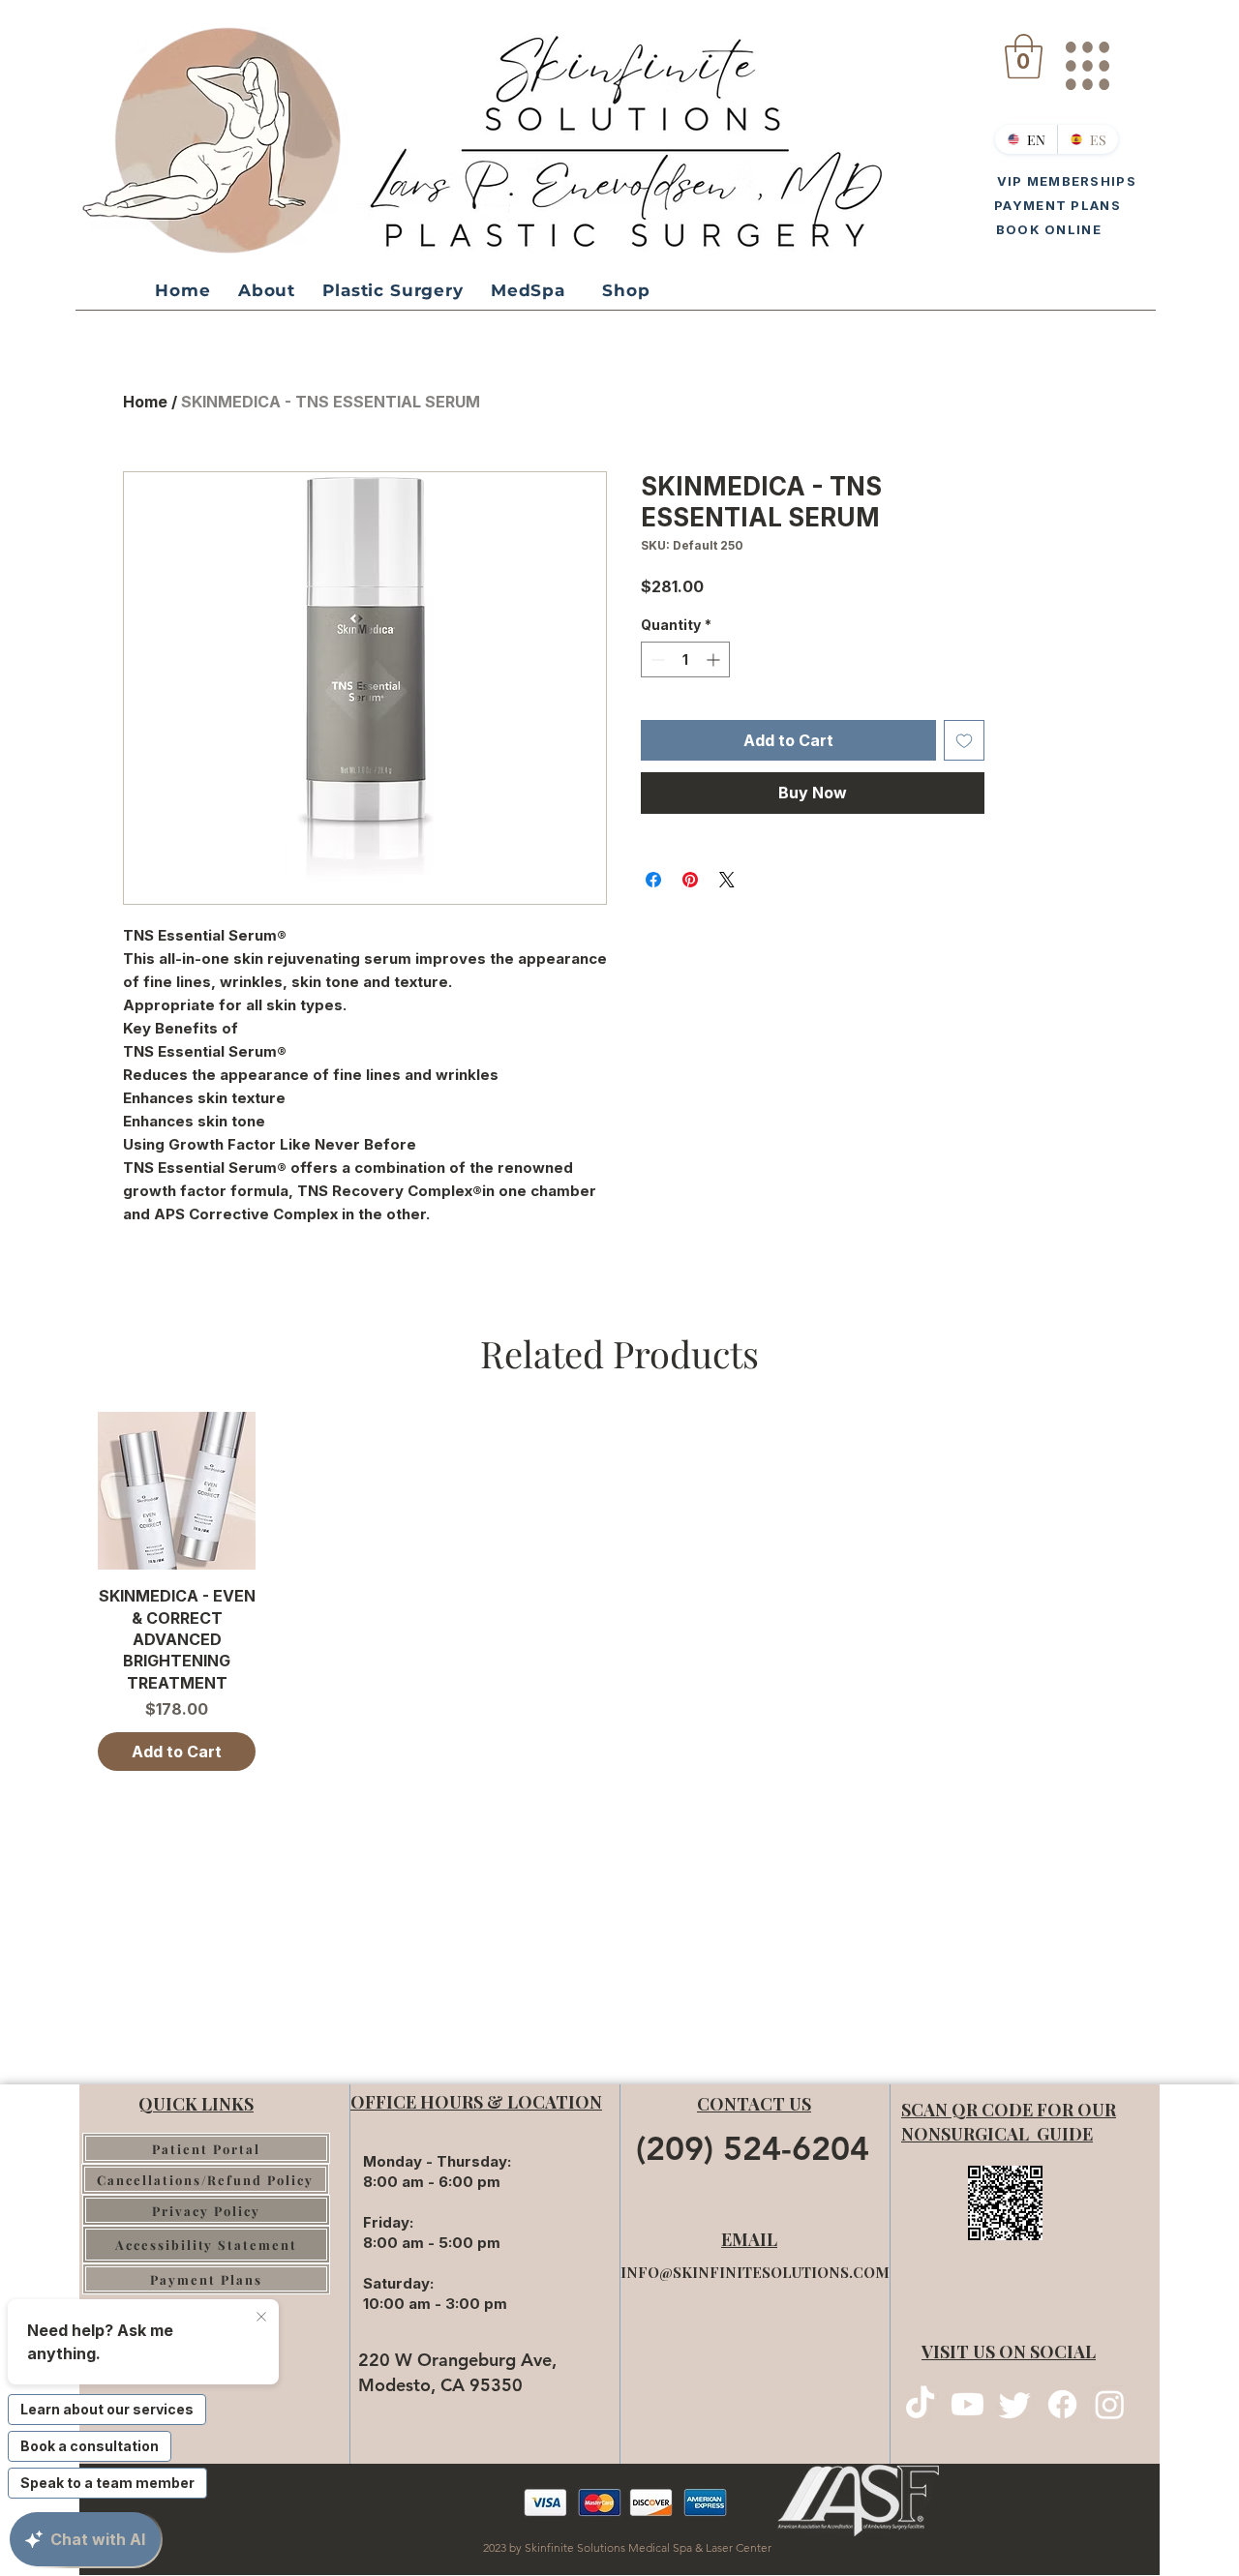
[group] (619, 1591)
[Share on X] (727, 880)
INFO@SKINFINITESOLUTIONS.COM (755, 2272)
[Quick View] (177, 1491)
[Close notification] (261, 2318)
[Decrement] (656, 659)
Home (145, 402)
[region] (1087, 58)
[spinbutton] (685, 659)
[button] (1024, 56)
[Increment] (715, 659)
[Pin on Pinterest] (690, 880)
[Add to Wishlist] (964, 740)
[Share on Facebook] (653, 880)
